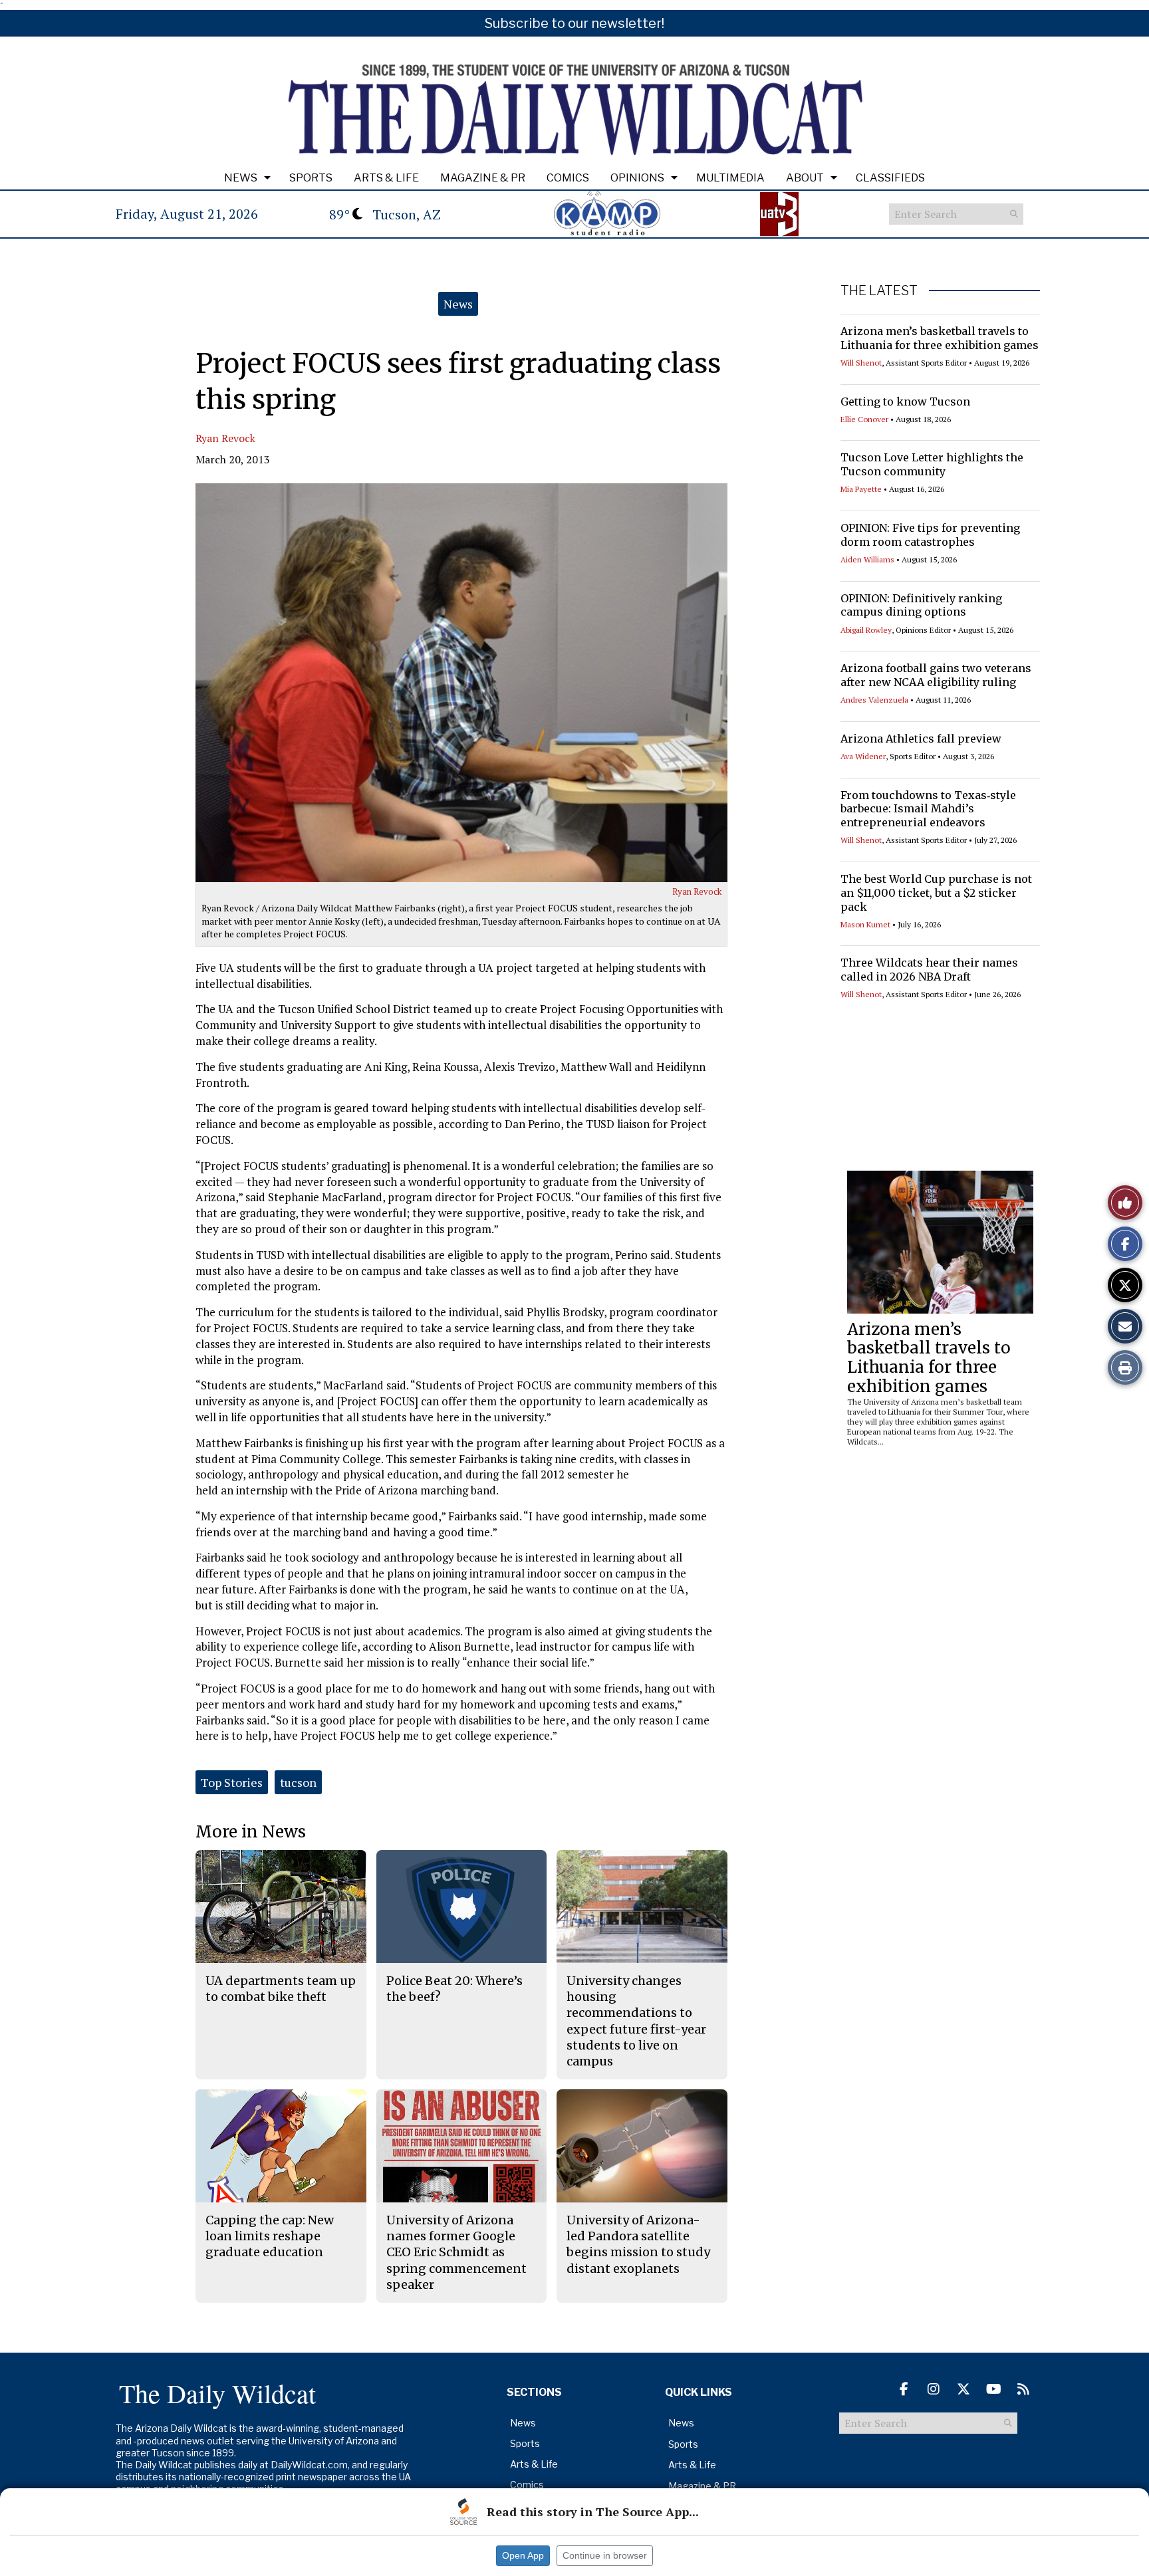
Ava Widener (863, 756)
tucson (298, 1782)
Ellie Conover (864, 419)
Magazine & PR (483, 178)
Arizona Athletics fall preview (921, 739)
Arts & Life (386, 178)
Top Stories (232, 1782)
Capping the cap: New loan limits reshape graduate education (270, 2236)
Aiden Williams (867, 559)
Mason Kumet (865, 924)
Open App (523, 2555)
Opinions (637, 178)
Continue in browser (605, 2555)
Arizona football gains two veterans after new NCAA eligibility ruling (936, 675)
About (805, 178)
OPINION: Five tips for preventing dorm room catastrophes (930, 535)
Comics (568, 178)
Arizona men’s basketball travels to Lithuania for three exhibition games (940, 338)
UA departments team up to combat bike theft (281, 1989)
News (241, 178)
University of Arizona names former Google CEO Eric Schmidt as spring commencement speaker (456, 2252)
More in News (251, 1832)
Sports (311, 178)
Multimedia (730, 178)
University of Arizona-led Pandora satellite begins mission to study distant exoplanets (638, 2244)
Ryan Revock (225, 438)
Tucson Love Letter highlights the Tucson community (932, 464)
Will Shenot (861, 363)
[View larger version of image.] (461, 683)
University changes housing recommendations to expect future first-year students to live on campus (636, 2021)
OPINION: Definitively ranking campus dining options (921, 605)
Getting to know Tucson (905, 402)
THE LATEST (879, 291)
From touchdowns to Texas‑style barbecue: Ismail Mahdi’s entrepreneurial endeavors (928, 809)
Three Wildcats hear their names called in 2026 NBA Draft (929, 970)
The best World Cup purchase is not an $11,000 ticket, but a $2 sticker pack (936, 893)
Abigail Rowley (866, 630)
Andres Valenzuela (874, 700)
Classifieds (890, 178)
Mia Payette (861, 489)
